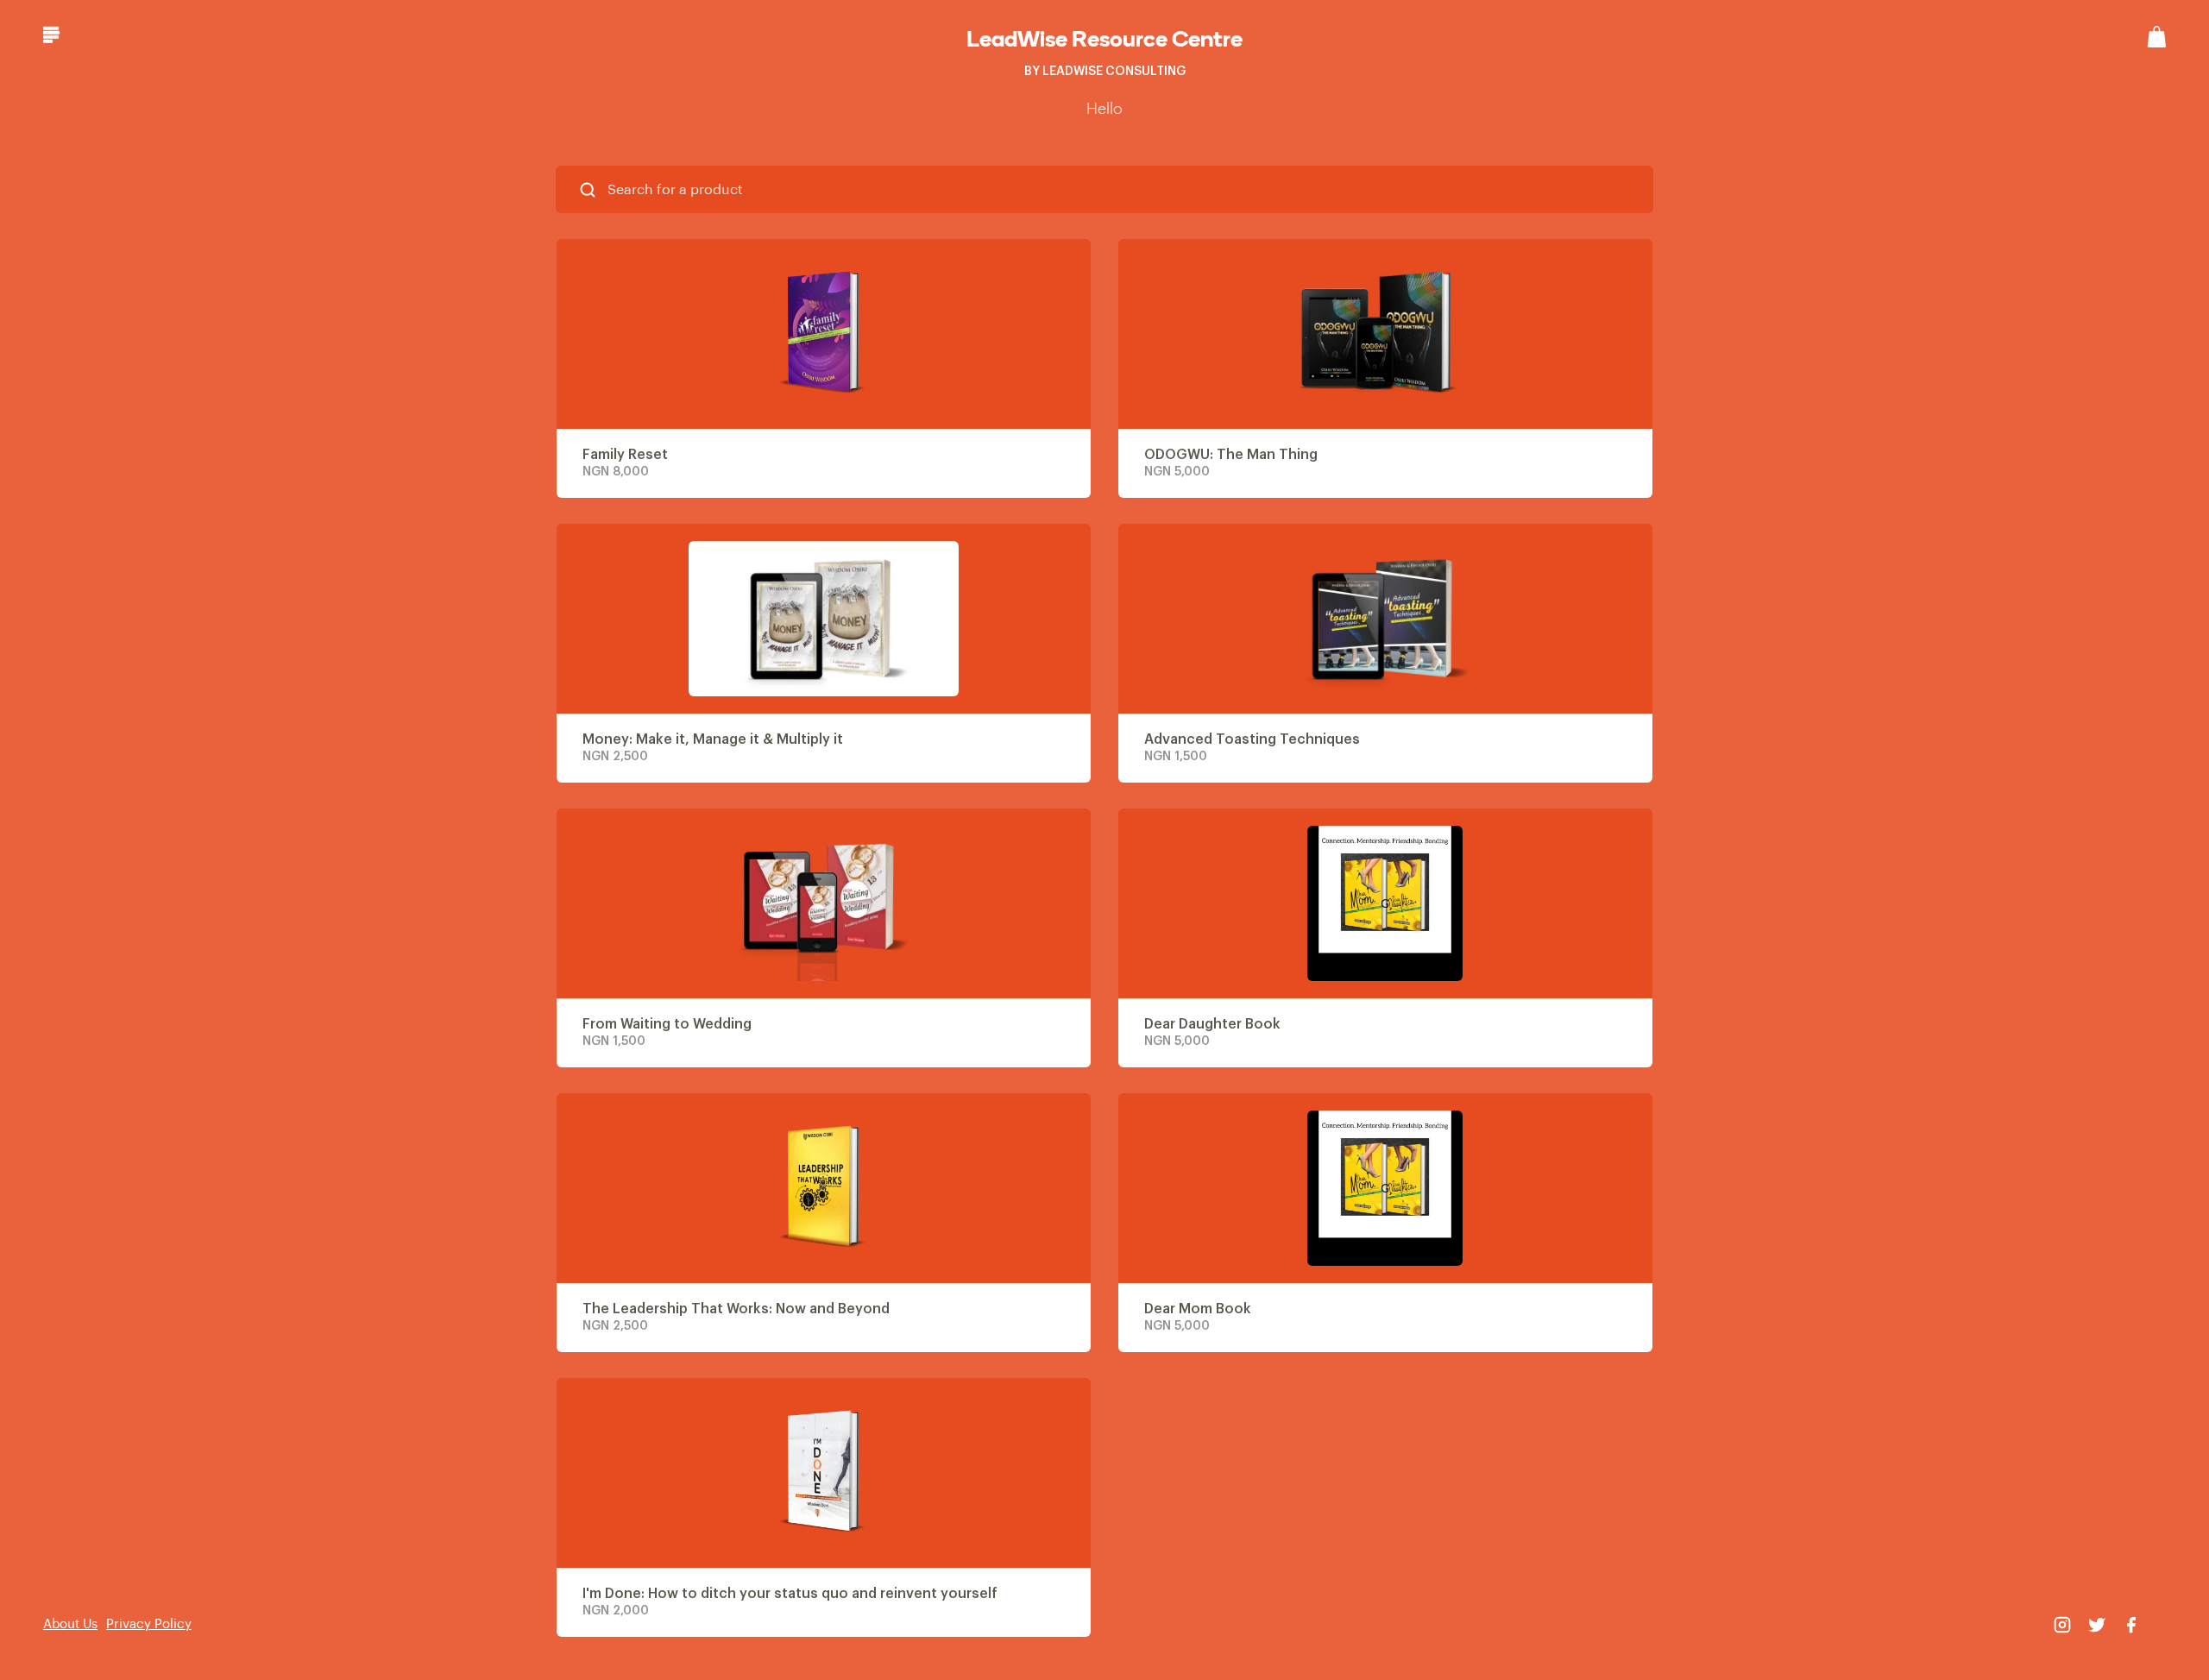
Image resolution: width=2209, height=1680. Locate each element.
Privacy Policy (149, 1624)
